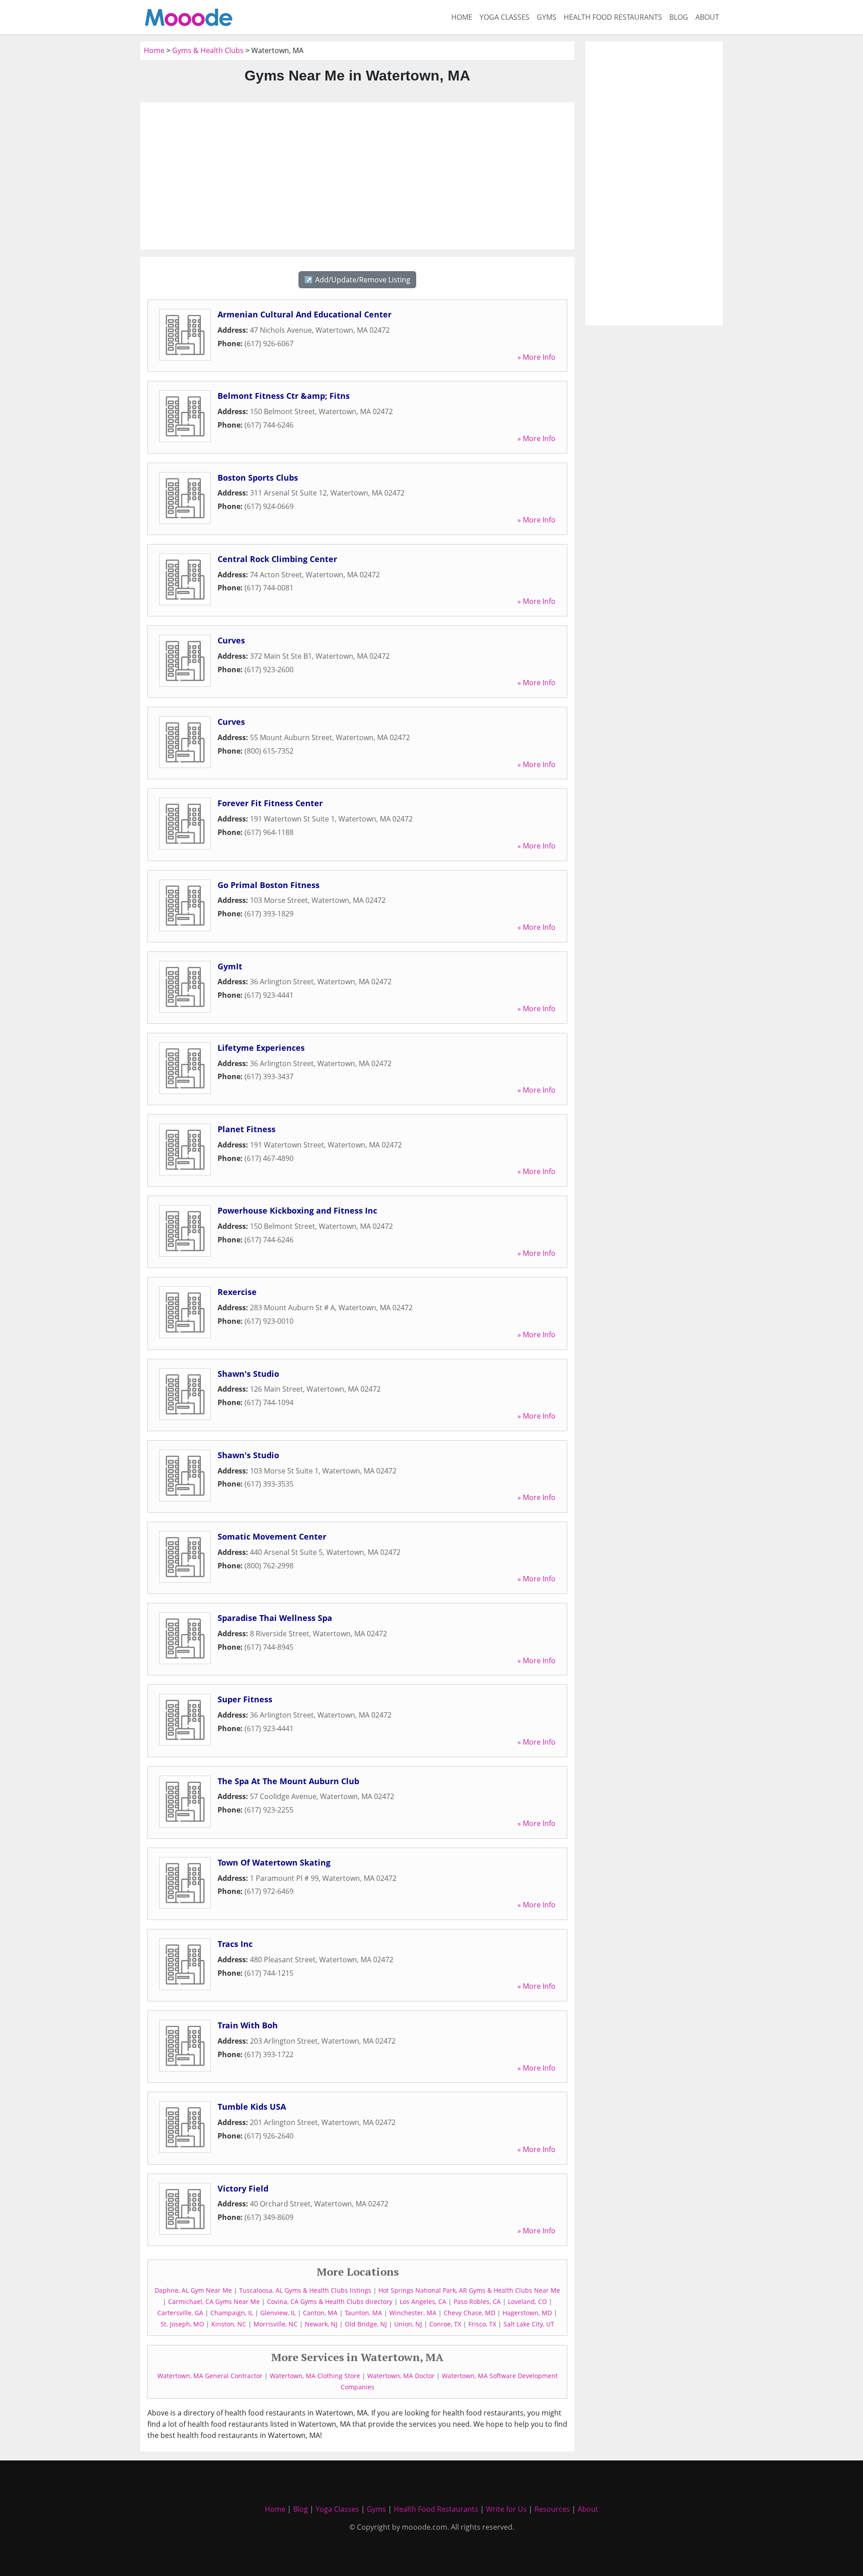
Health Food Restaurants (613, 17)
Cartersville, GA (180, 2313)
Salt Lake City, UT (529, 2324)
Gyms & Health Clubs (208, 50)
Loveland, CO (527, 2301)
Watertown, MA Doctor (401, 2376)
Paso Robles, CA (477, 2301)
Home (462, 17)
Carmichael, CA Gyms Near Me (214, 2301)
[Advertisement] (357, 176)
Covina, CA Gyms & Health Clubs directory (330, 2301)
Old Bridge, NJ (366, 2324)
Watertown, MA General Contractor (210, 2376)
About (707, 17)
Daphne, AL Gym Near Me (193, 2290)
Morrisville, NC (276, 2324)
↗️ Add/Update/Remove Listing (357, 280)
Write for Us (506, 2509)
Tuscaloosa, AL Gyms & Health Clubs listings (305, 2290)
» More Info (536, 357)
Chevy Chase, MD (469, 2313)
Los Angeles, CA (423, 2301)
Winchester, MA (413, 2313)
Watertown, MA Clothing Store (315, 2376)
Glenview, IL (278, 2313)
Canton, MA (320, 2313)
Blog (679, 17)
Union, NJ (408, 2324)
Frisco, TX (482, 2324)
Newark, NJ (321, 2324)
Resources (552, 2509)
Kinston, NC (229, 2324)
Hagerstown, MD (527, 2313)
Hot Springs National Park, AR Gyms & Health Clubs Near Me (469, 2290)
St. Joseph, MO (182, 2324)
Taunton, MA (363, 2313)
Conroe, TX (445, 2324)
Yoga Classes (505, 17)
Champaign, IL (232, 2313)
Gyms (547, 17)
